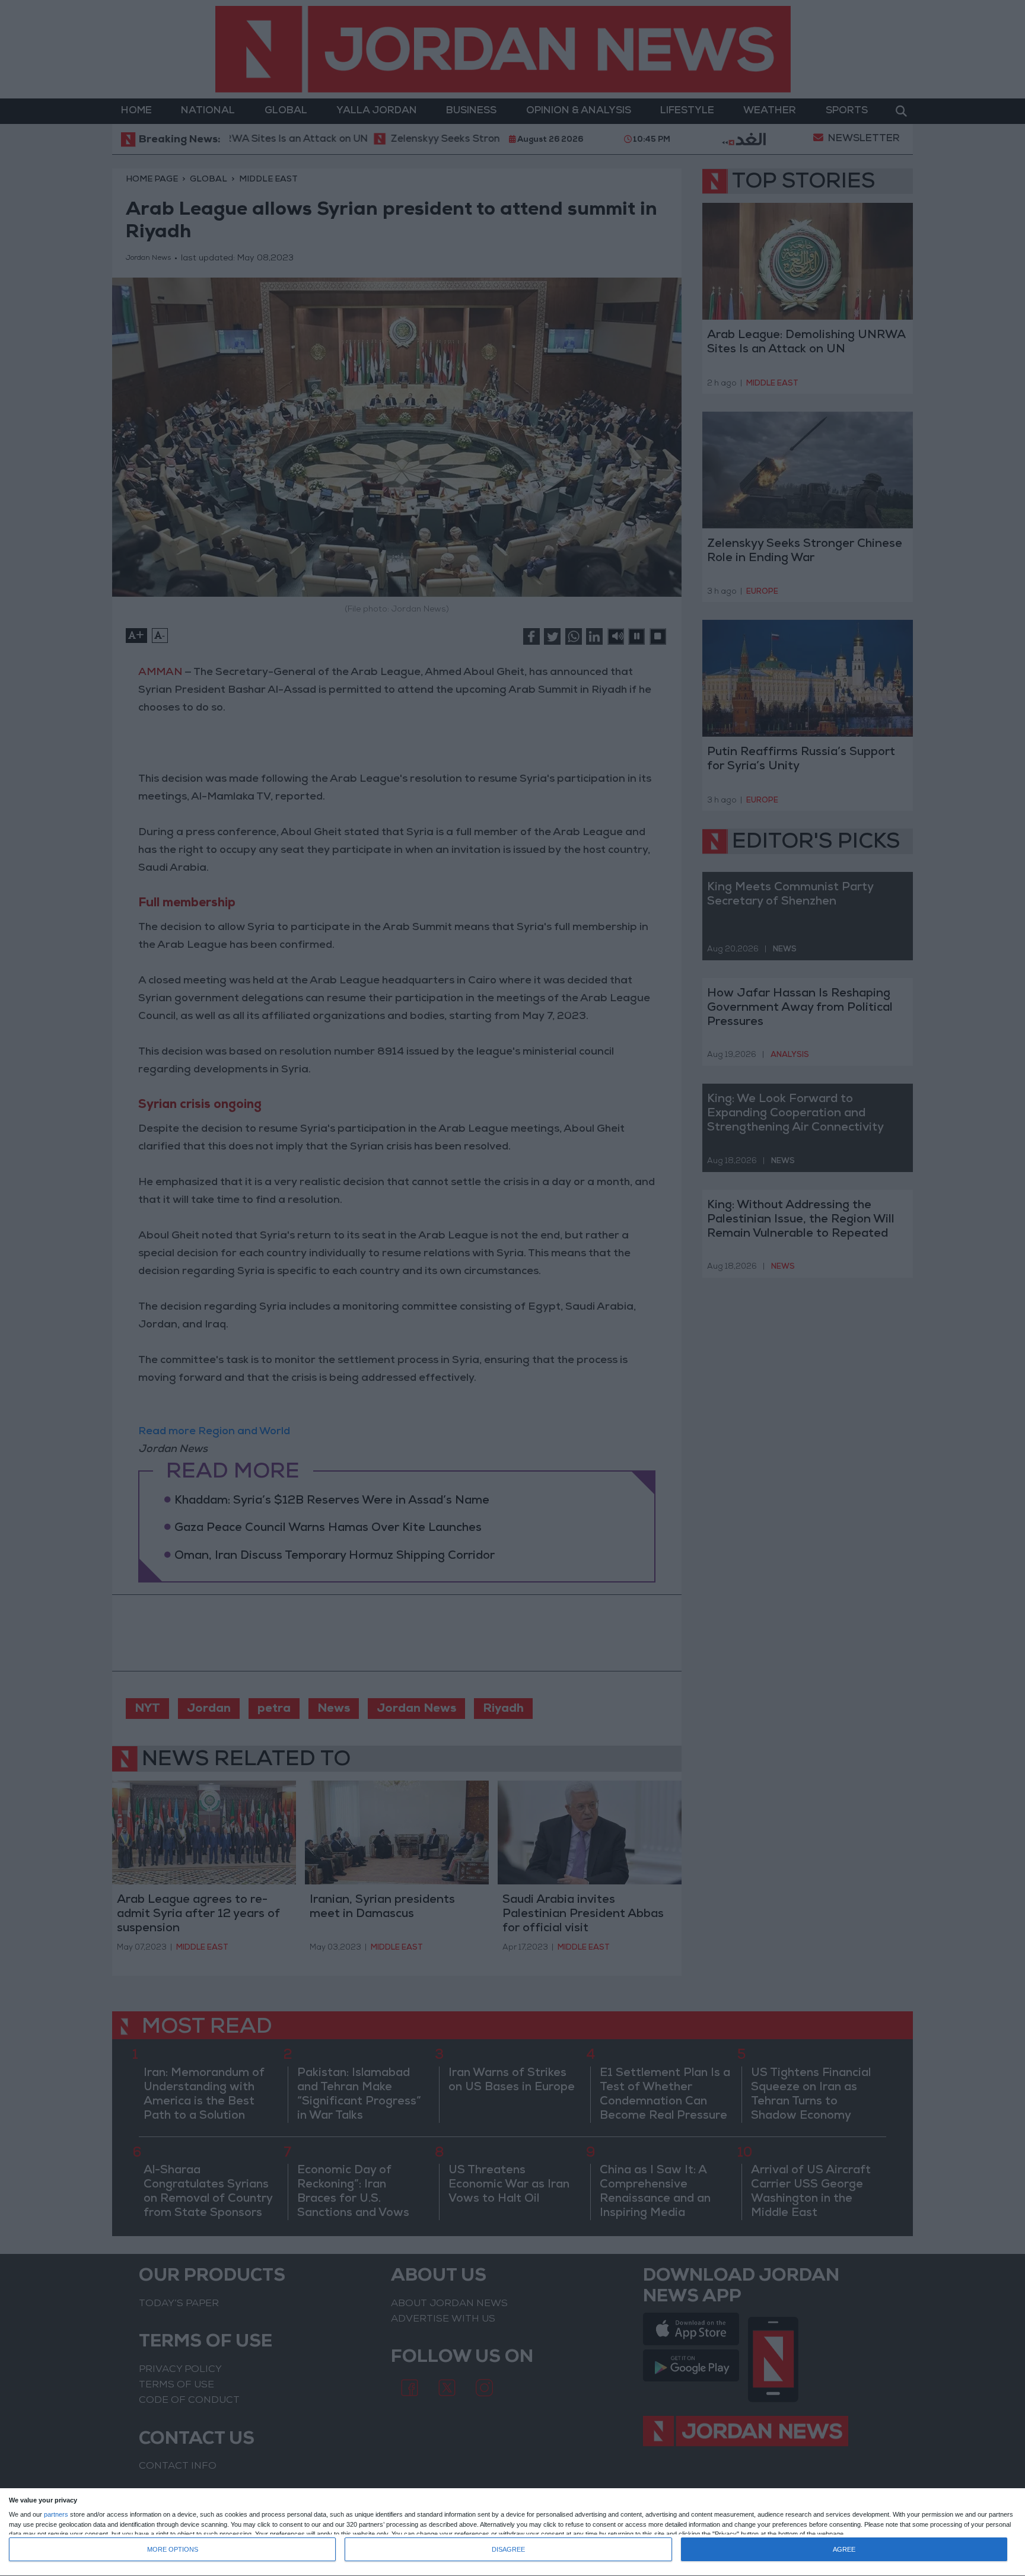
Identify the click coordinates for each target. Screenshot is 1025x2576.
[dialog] (512, 2532)
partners (56, 2515)
